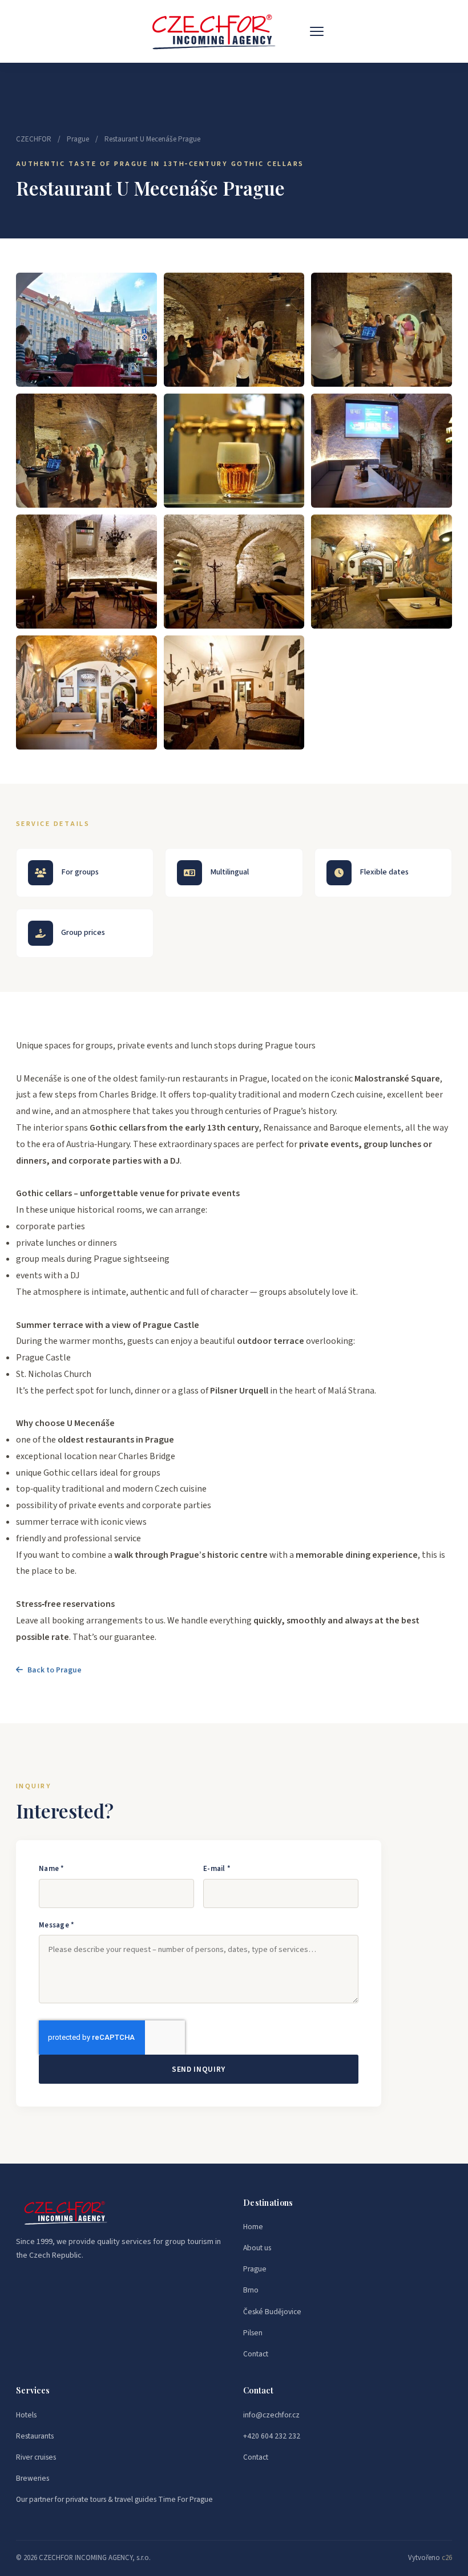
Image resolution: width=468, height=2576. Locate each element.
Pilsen (253, 2333)
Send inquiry (199, 2069)
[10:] (382, 572)
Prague (78, 139)
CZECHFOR (34, 139)
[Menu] (317, 31)
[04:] (86, 451)
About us (257, 2248)
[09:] (234, 572)
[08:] (86, 572)
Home (253, 2227)
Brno (251, 2290)
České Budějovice (272, 2312)
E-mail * (217, 1869)
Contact (256, 2354)
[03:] (382, 330)
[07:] (382, 451)
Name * (52, 1869)
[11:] (86, 692)
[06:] (234, 451)
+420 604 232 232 (272, 2436)
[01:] (86, 330)
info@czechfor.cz (271, 2415)
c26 (447, 2558)
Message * (57, 1925)
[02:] (234, 330)
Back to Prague (55, 1670)
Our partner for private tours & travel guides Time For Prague (114, 2499)
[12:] (234, 692)
